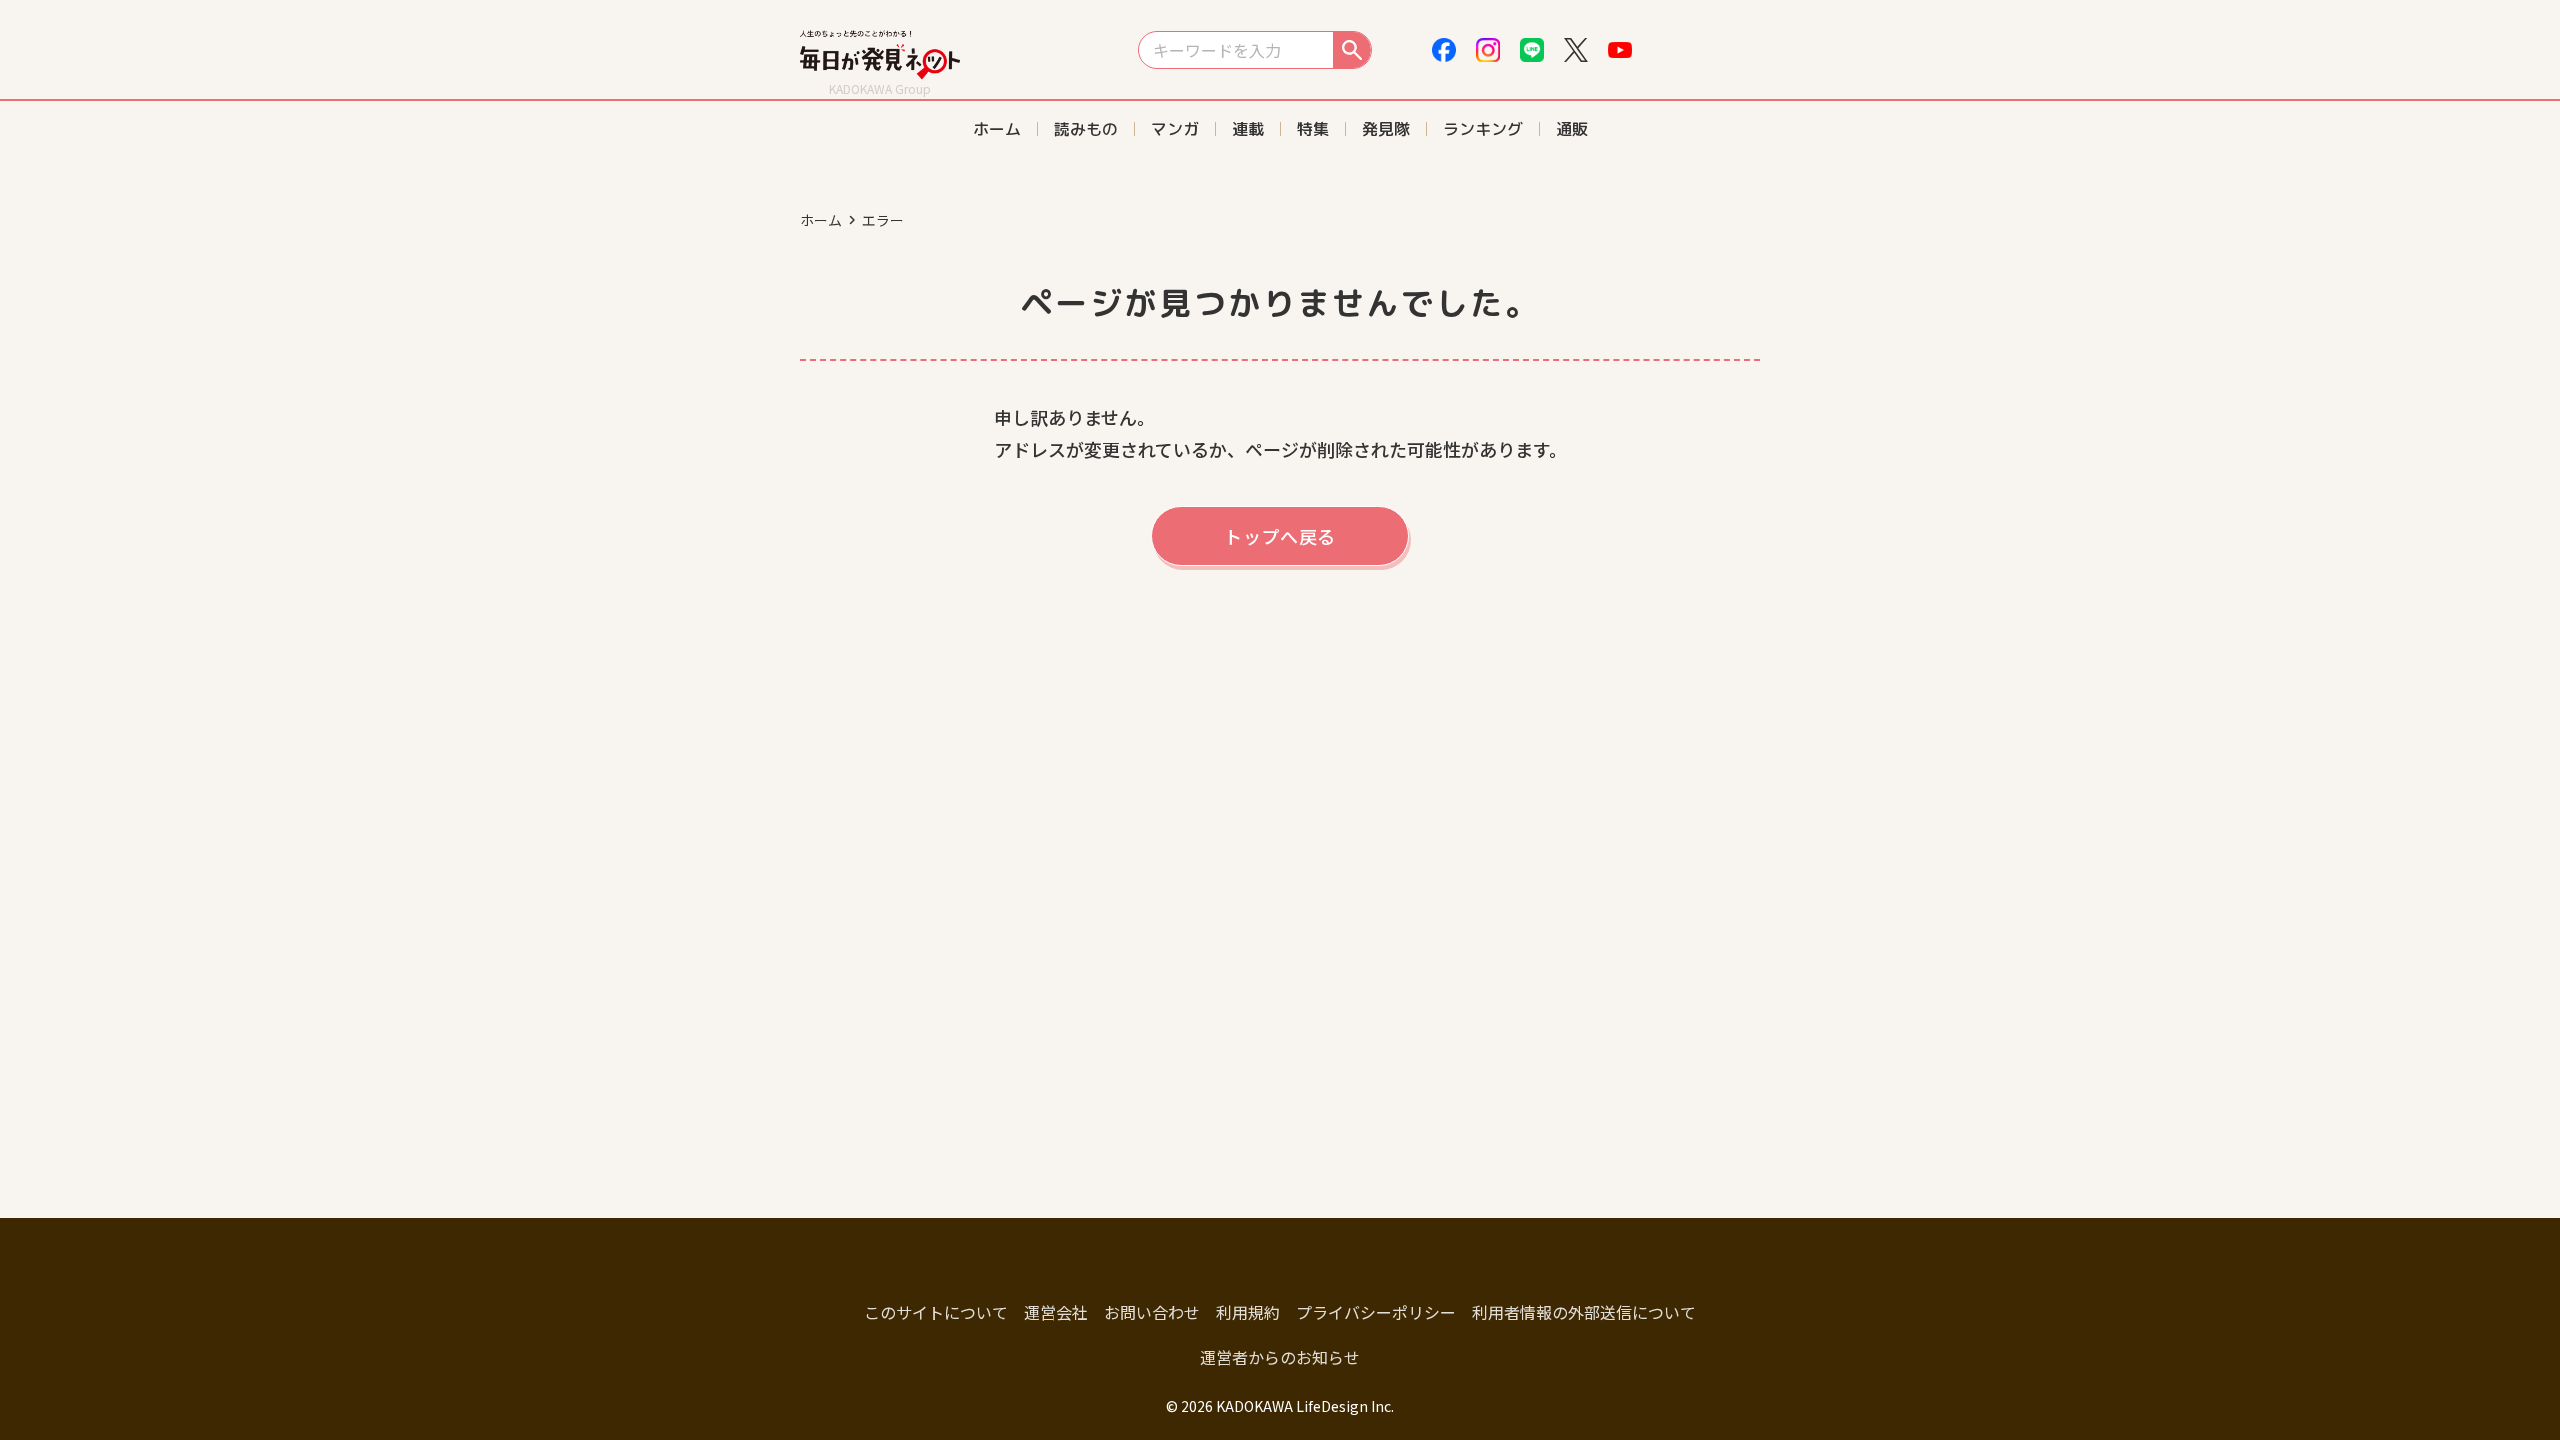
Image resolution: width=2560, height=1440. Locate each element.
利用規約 (1248, 1312)
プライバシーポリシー (1376, 1312)
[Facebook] (1444, 50)
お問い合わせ (1152, 1312)
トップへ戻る (1280, 536)
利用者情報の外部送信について (1584, 1312)
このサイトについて (936, 1312)
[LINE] (1532, 50)
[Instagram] (1488, 50)
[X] (1576, 50)
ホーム (821, 220)
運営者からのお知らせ (1280, 1357)
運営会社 (1056, 1312)
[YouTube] (1620, 50)
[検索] (1352, 50)
